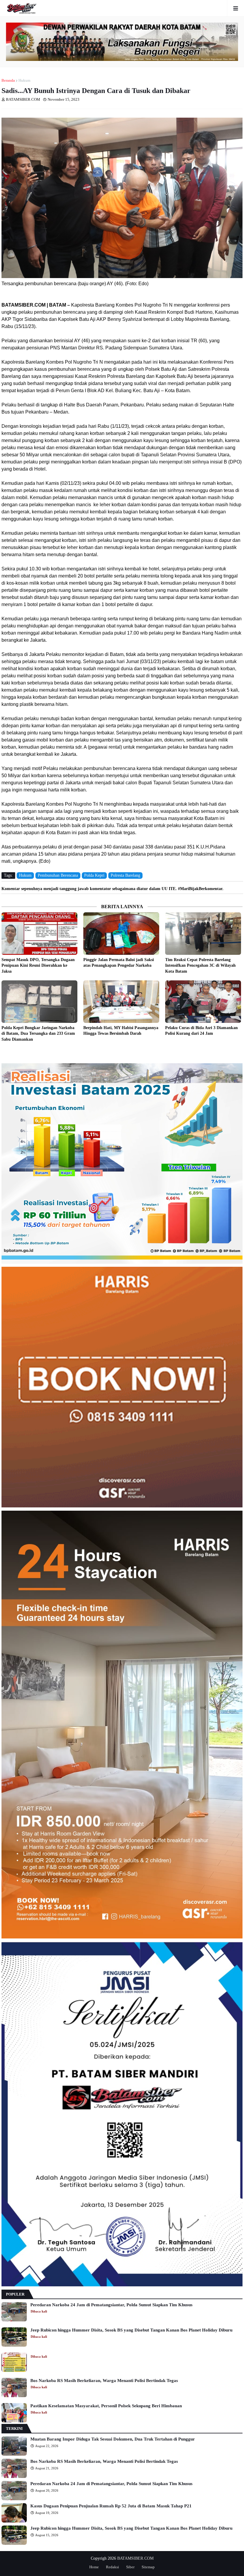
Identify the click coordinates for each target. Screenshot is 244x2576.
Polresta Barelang (125, 875)
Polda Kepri (94, 875)
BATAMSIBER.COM (135, 2558)
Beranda (8, 80)
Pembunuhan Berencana (58, 875)
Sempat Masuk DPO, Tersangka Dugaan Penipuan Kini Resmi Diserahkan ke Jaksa (38, 966)
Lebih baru (3, 1053)
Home (94, 2567)
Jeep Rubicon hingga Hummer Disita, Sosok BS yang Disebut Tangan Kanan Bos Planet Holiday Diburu (131, 2330)
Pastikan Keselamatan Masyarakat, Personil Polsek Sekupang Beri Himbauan (106, 2406)
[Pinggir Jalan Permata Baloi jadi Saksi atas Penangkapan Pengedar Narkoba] (121, 934)
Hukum (24, 80)
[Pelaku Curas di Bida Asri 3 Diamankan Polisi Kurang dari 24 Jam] (203, 1002)
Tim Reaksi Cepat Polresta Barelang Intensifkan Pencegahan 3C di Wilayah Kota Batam (200, 966)
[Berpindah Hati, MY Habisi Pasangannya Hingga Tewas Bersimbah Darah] (121, 1002)
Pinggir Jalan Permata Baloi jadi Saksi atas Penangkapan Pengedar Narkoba (119, 963)
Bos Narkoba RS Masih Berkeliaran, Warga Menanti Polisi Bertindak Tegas (104, 2381)
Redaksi (112, 2567)
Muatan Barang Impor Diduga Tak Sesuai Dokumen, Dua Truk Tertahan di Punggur (113, 2439)
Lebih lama (241, 1053)
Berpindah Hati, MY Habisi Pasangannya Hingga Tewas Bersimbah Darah (121, 1031)
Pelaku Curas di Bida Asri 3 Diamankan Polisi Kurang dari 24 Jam (201, 1031)
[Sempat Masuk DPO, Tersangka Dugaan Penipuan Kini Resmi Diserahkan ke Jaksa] (39, 934)
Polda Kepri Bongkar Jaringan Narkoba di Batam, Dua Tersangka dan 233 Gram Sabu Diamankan (38, 1034)
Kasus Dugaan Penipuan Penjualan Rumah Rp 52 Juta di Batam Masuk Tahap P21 (111, 2506)
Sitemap (148, 2567)
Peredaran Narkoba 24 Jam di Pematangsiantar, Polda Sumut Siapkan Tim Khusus (111, 2305)
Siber (130, 2567)
